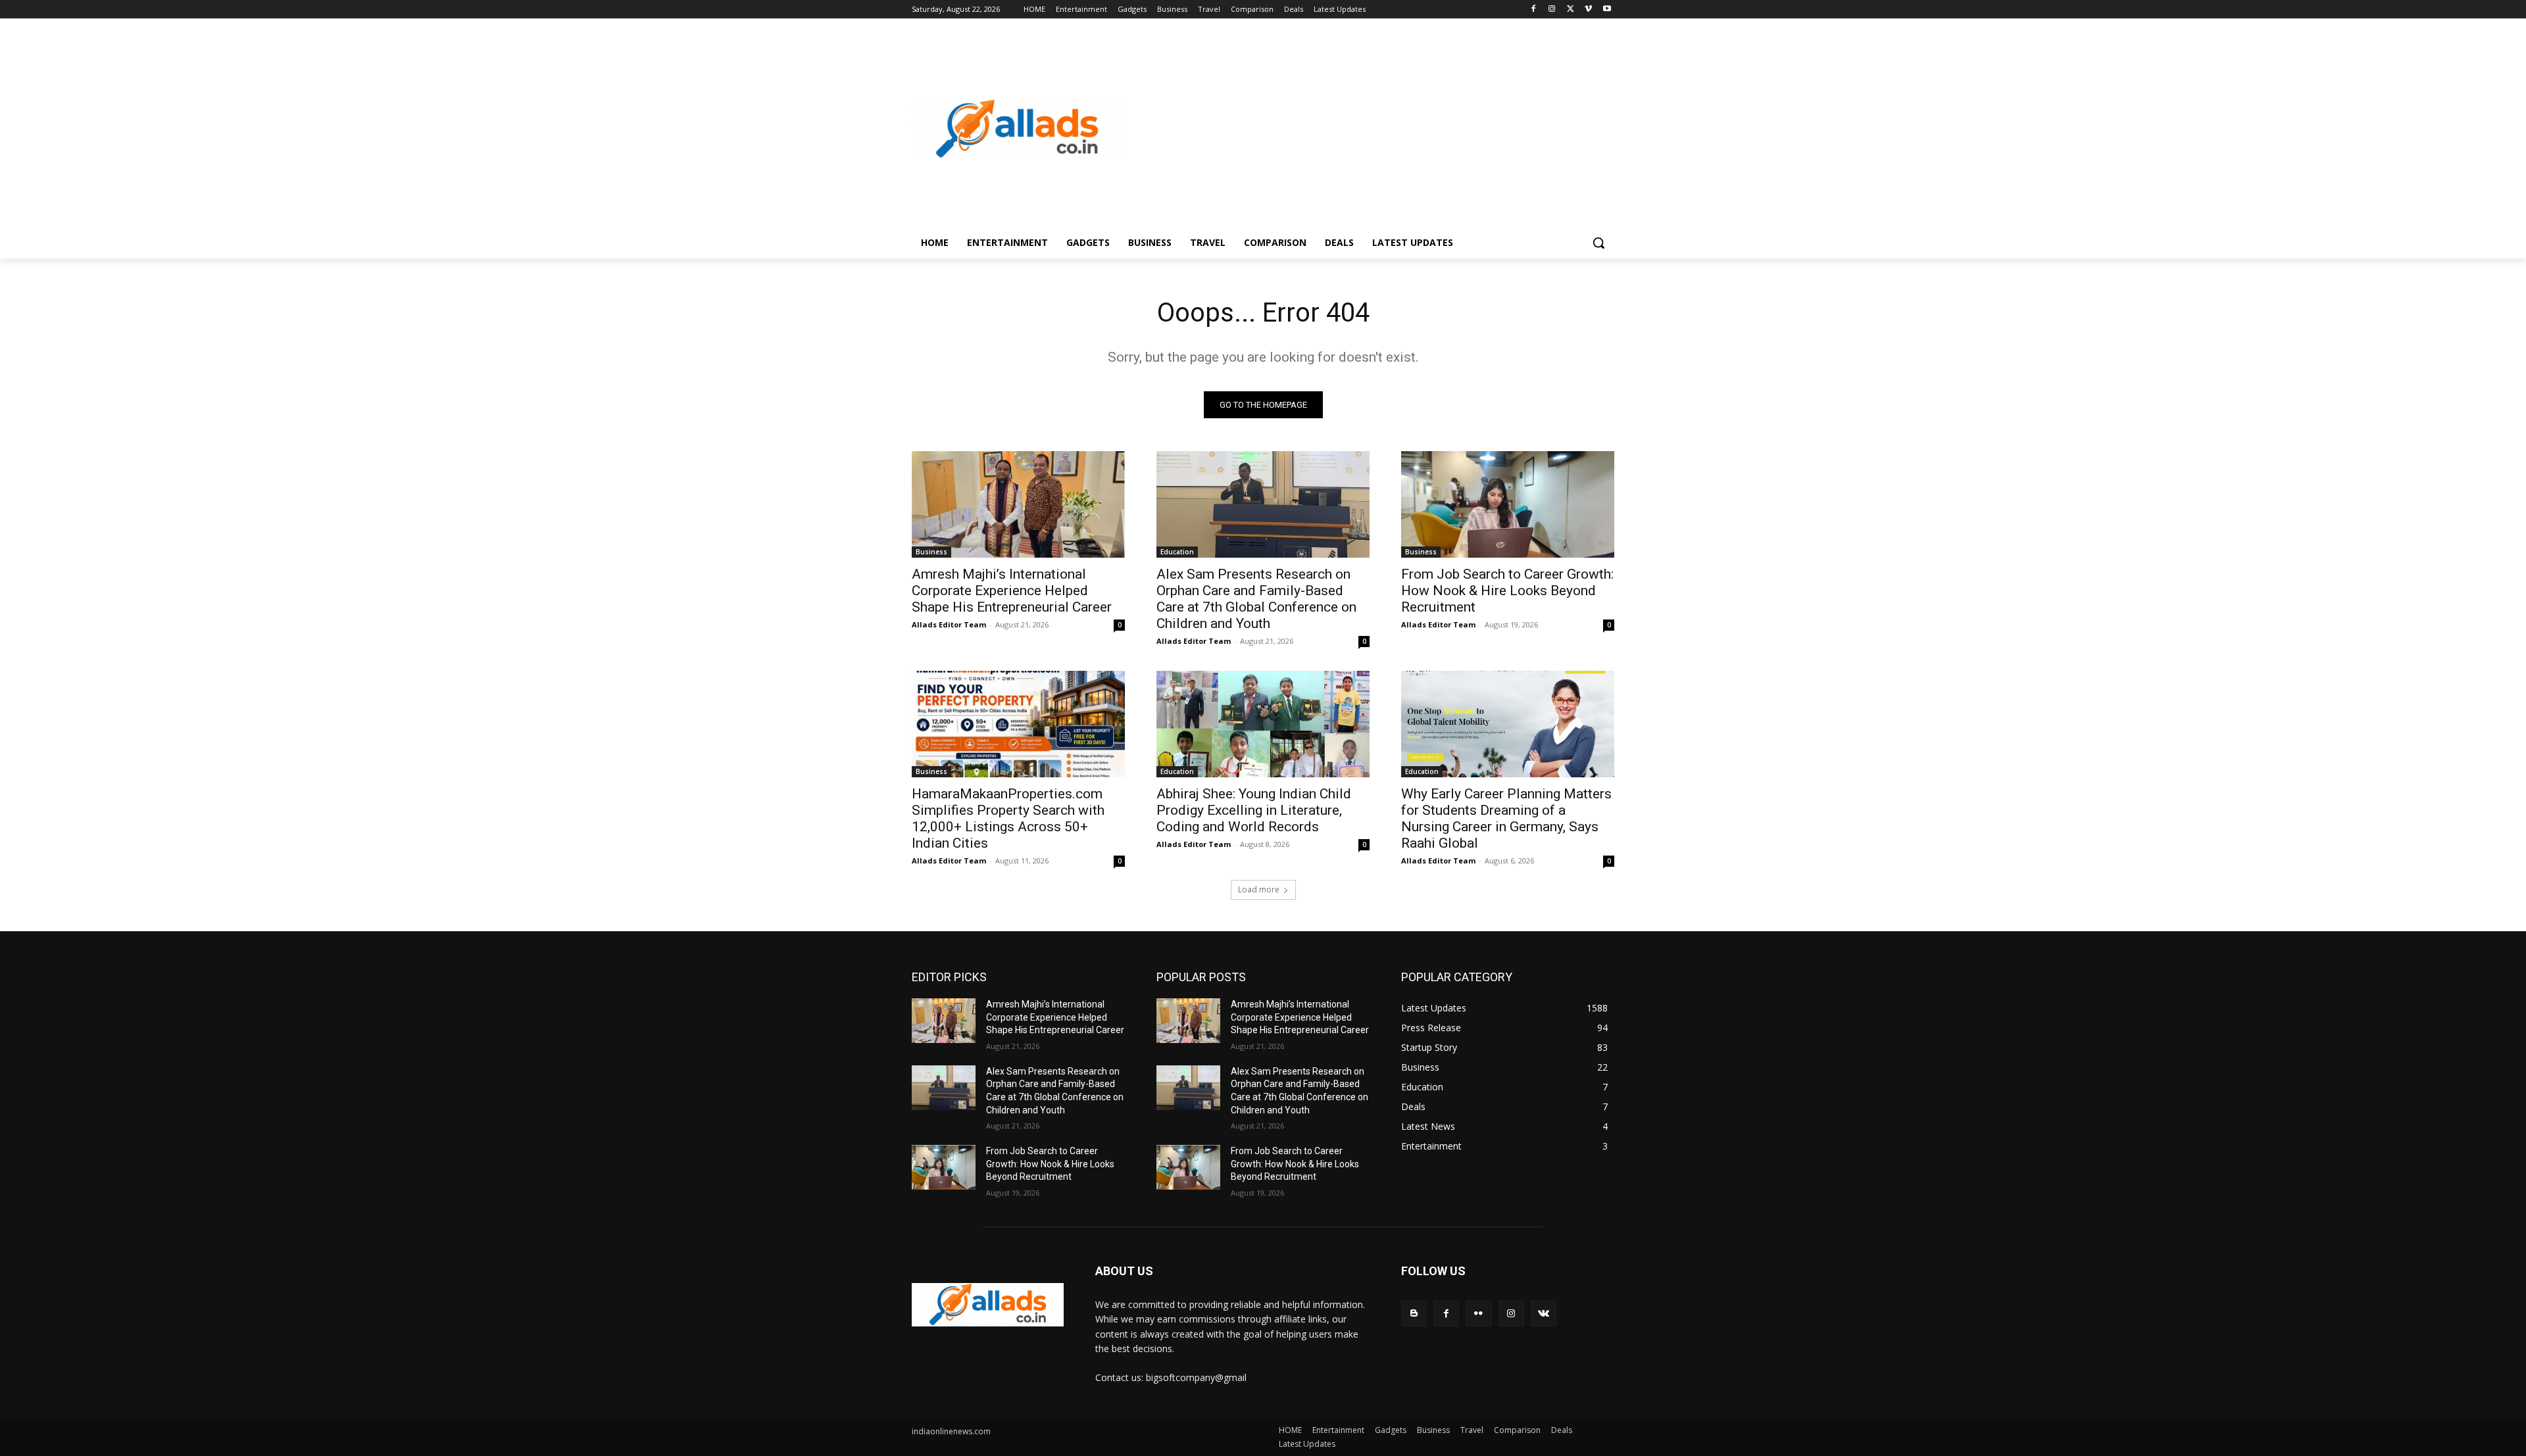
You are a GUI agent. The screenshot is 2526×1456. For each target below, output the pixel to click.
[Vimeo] (1588, 10)
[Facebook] (1534, 10)
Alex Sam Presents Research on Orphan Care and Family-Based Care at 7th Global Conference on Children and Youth (1256, 599)
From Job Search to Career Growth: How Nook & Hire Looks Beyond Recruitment (1507, 591)
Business (931, 552)
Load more (1259, 889)
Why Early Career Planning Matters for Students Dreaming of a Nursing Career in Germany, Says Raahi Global (1506, 818)
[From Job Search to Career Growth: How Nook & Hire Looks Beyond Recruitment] (1508, 504)
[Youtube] (1607, 10)
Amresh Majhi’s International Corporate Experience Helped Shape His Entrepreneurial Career (1012, 591)
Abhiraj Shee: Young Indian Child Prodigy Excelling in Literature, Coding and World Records (1254, 810)
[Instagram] (1552, 10)
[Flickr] (1478, 1314)
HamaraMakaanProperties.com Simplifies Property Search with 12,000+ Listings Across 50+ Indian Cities (1008, 818)
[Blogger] (1414, 1314)
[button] (1598, 243)
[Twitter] (1571, 10)
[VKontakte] (1544, 1314)
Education (1177, 552)
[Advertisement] (1368, 129)
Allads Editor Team (949, 624)
